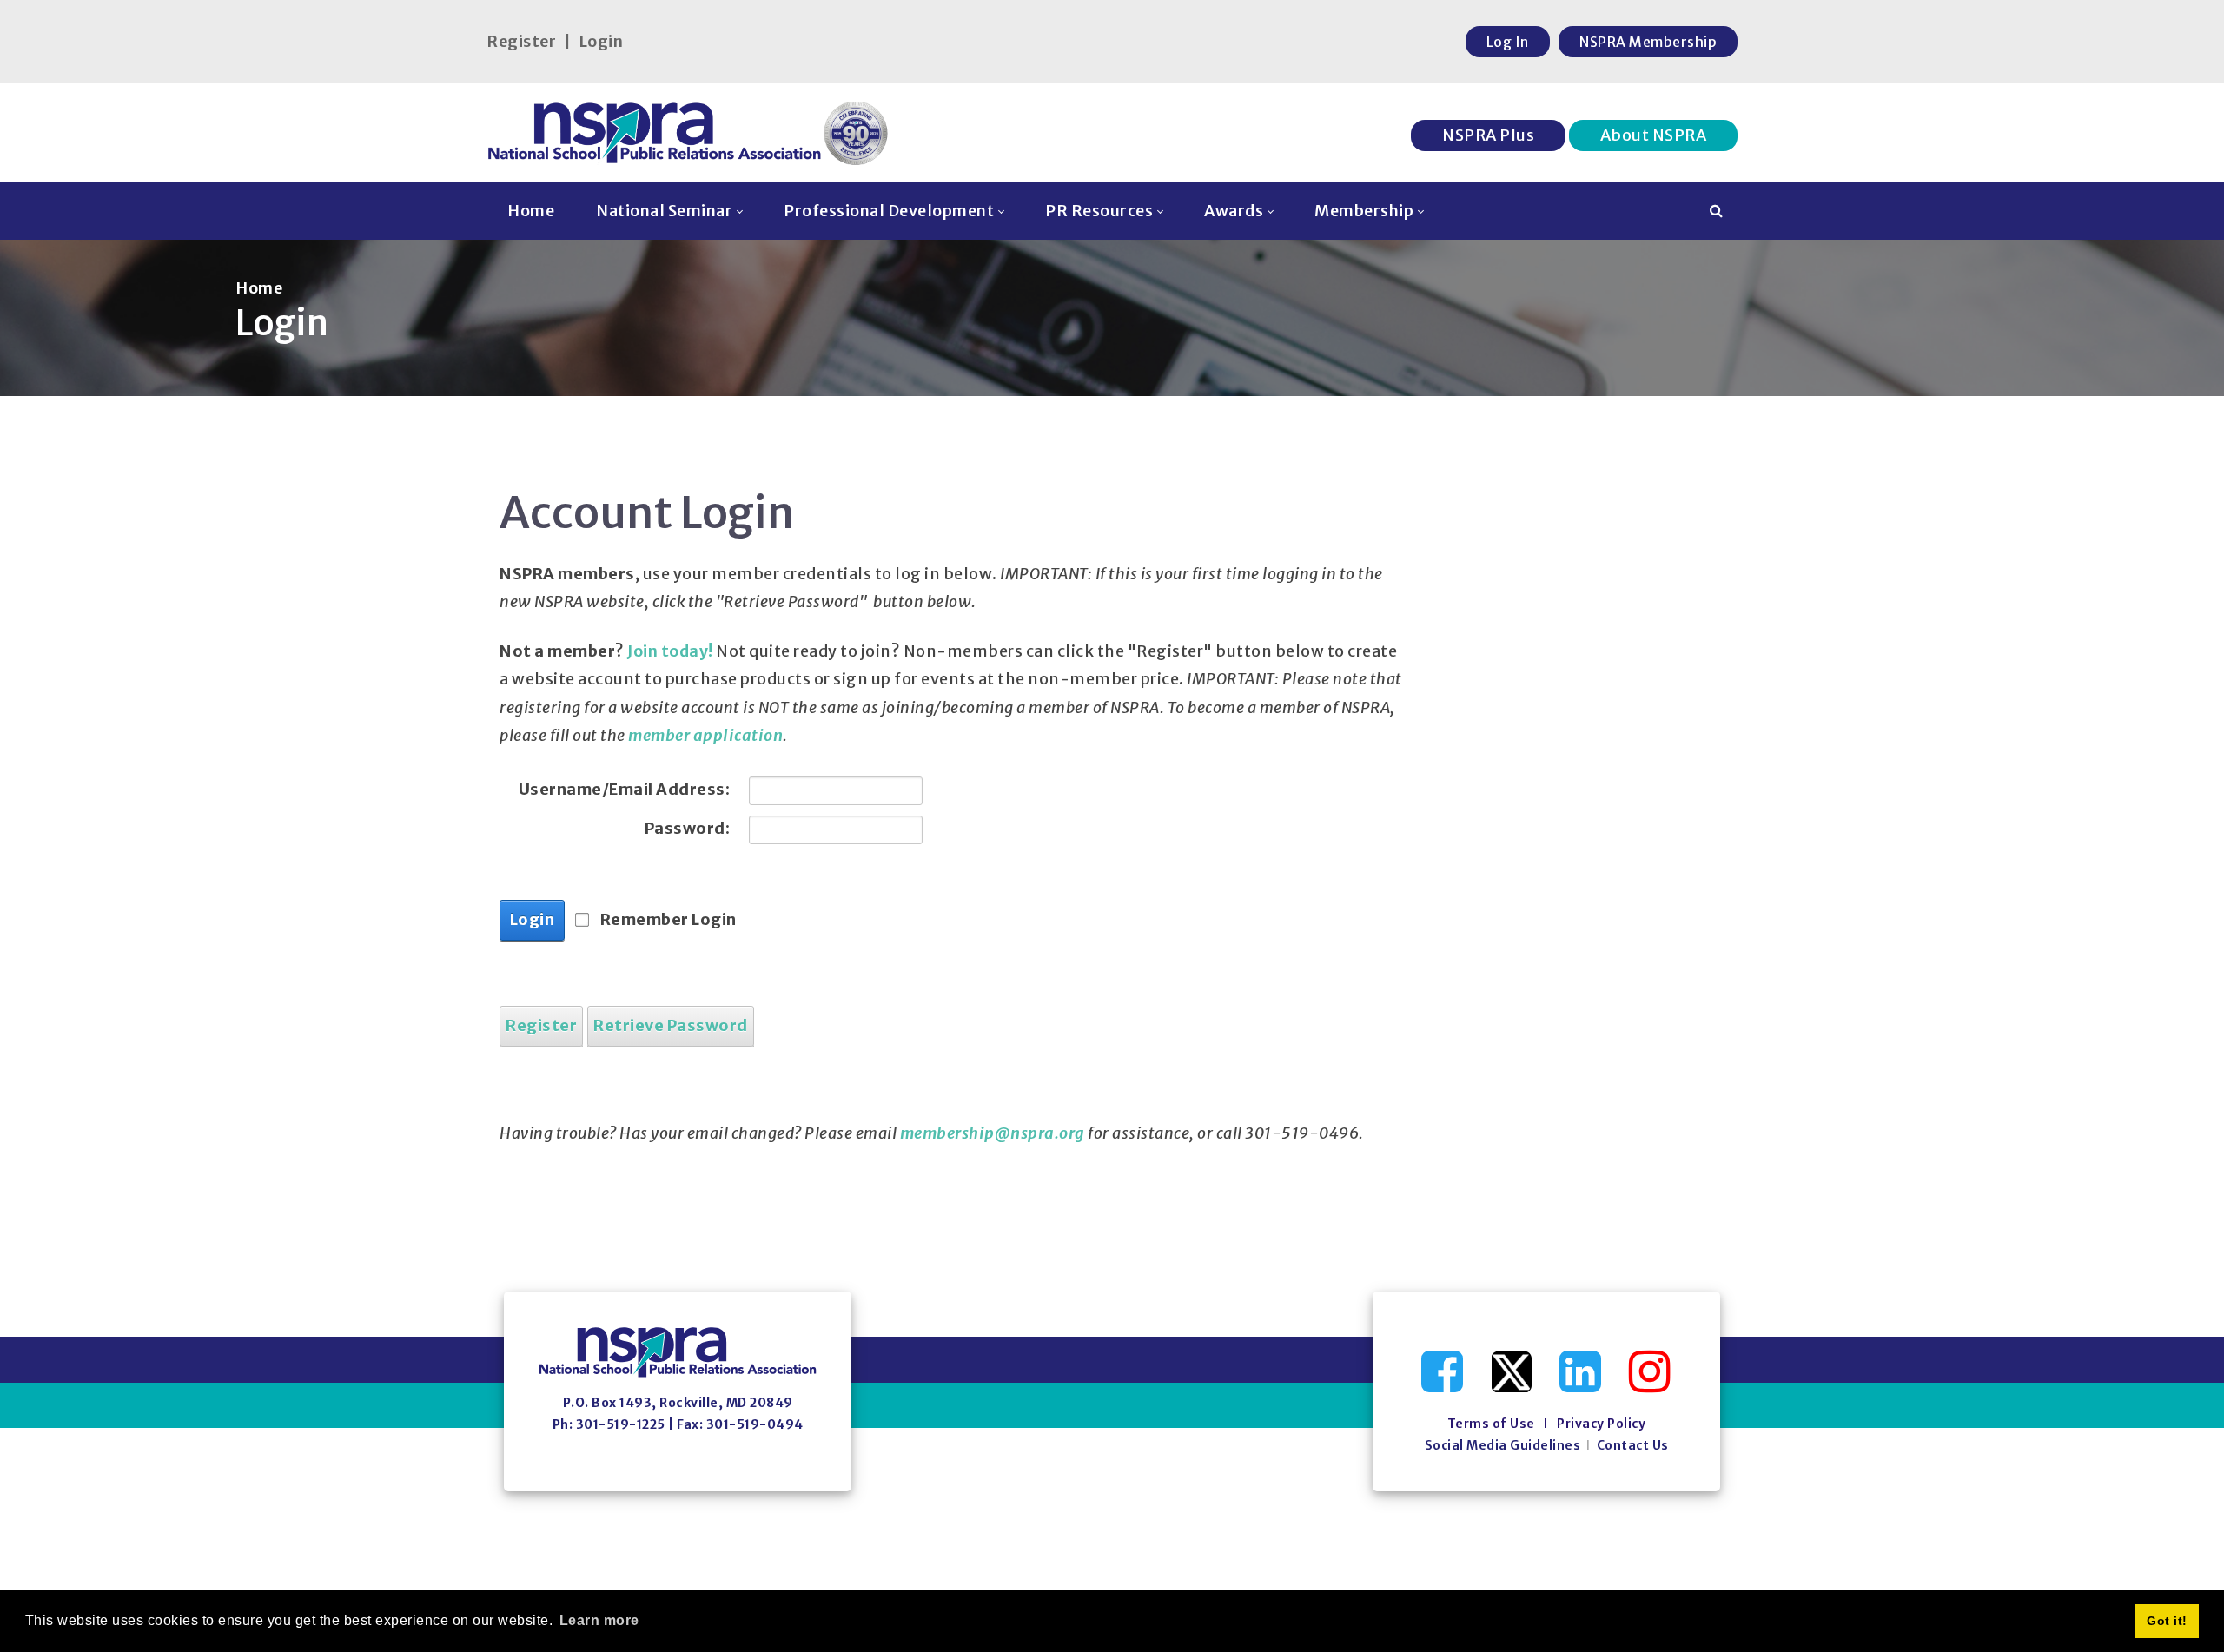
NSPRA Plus (1488, 135)
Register (521, 41)
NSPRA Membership (1648, 42)
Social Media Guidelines (1503, 1445)
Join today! (670, 651)
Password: (687, 828)
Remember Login (669, 919)
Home (259, 288)
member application (705, 735)
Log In (1508, 42)
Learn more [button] (599, 1620)
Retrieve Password (671, 1025)
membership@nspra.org (993, 1133)
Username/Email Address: (624, 789)
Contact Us (1633, 1445)
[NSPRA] (688, 132)
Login (601, 41)
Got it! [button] (2167, 1621)
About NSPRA (1654, 135)
